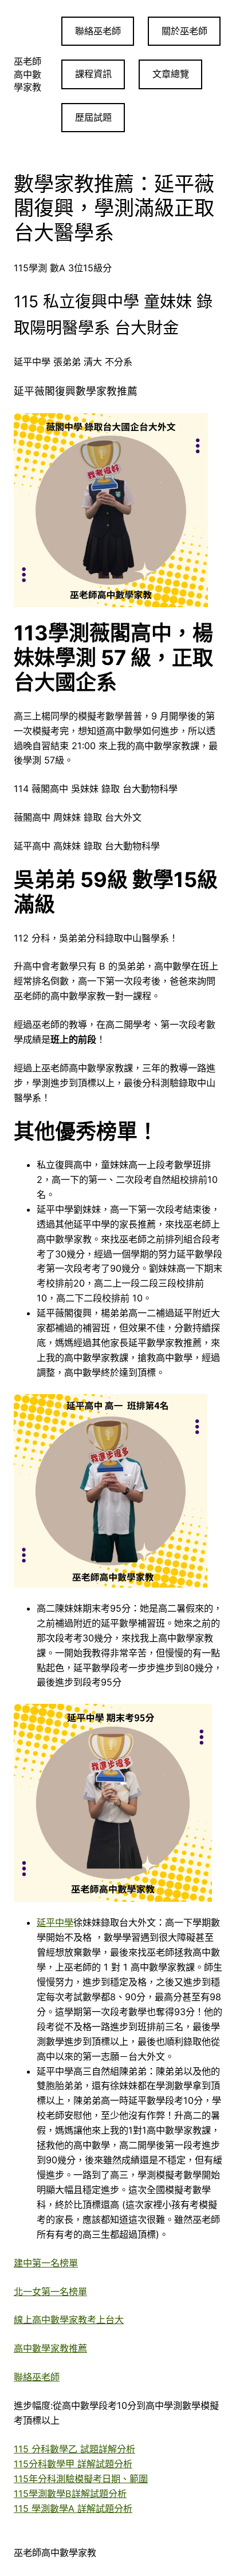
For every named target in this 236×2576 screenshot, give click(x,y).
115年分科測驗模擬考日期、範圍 (81, 2479)
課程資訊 (93, 74)
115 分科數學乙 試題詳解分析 (74, 2449)
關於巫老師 (184, 31)
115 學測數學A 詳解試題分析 (73, 2508)
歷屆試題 (93, 117)
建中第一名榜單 (46, 2263)
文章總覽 (171, 74)
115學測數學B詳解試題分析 (70, 2494)
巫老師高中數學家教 (27, 74)
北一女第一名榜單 (50, 2292)
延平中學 (55, 1922)
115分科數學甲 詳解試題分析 (73, 2464)
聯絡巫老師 (98, 31)
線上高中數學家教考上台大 (69, 2320)
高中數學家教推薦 (50, 2348)
